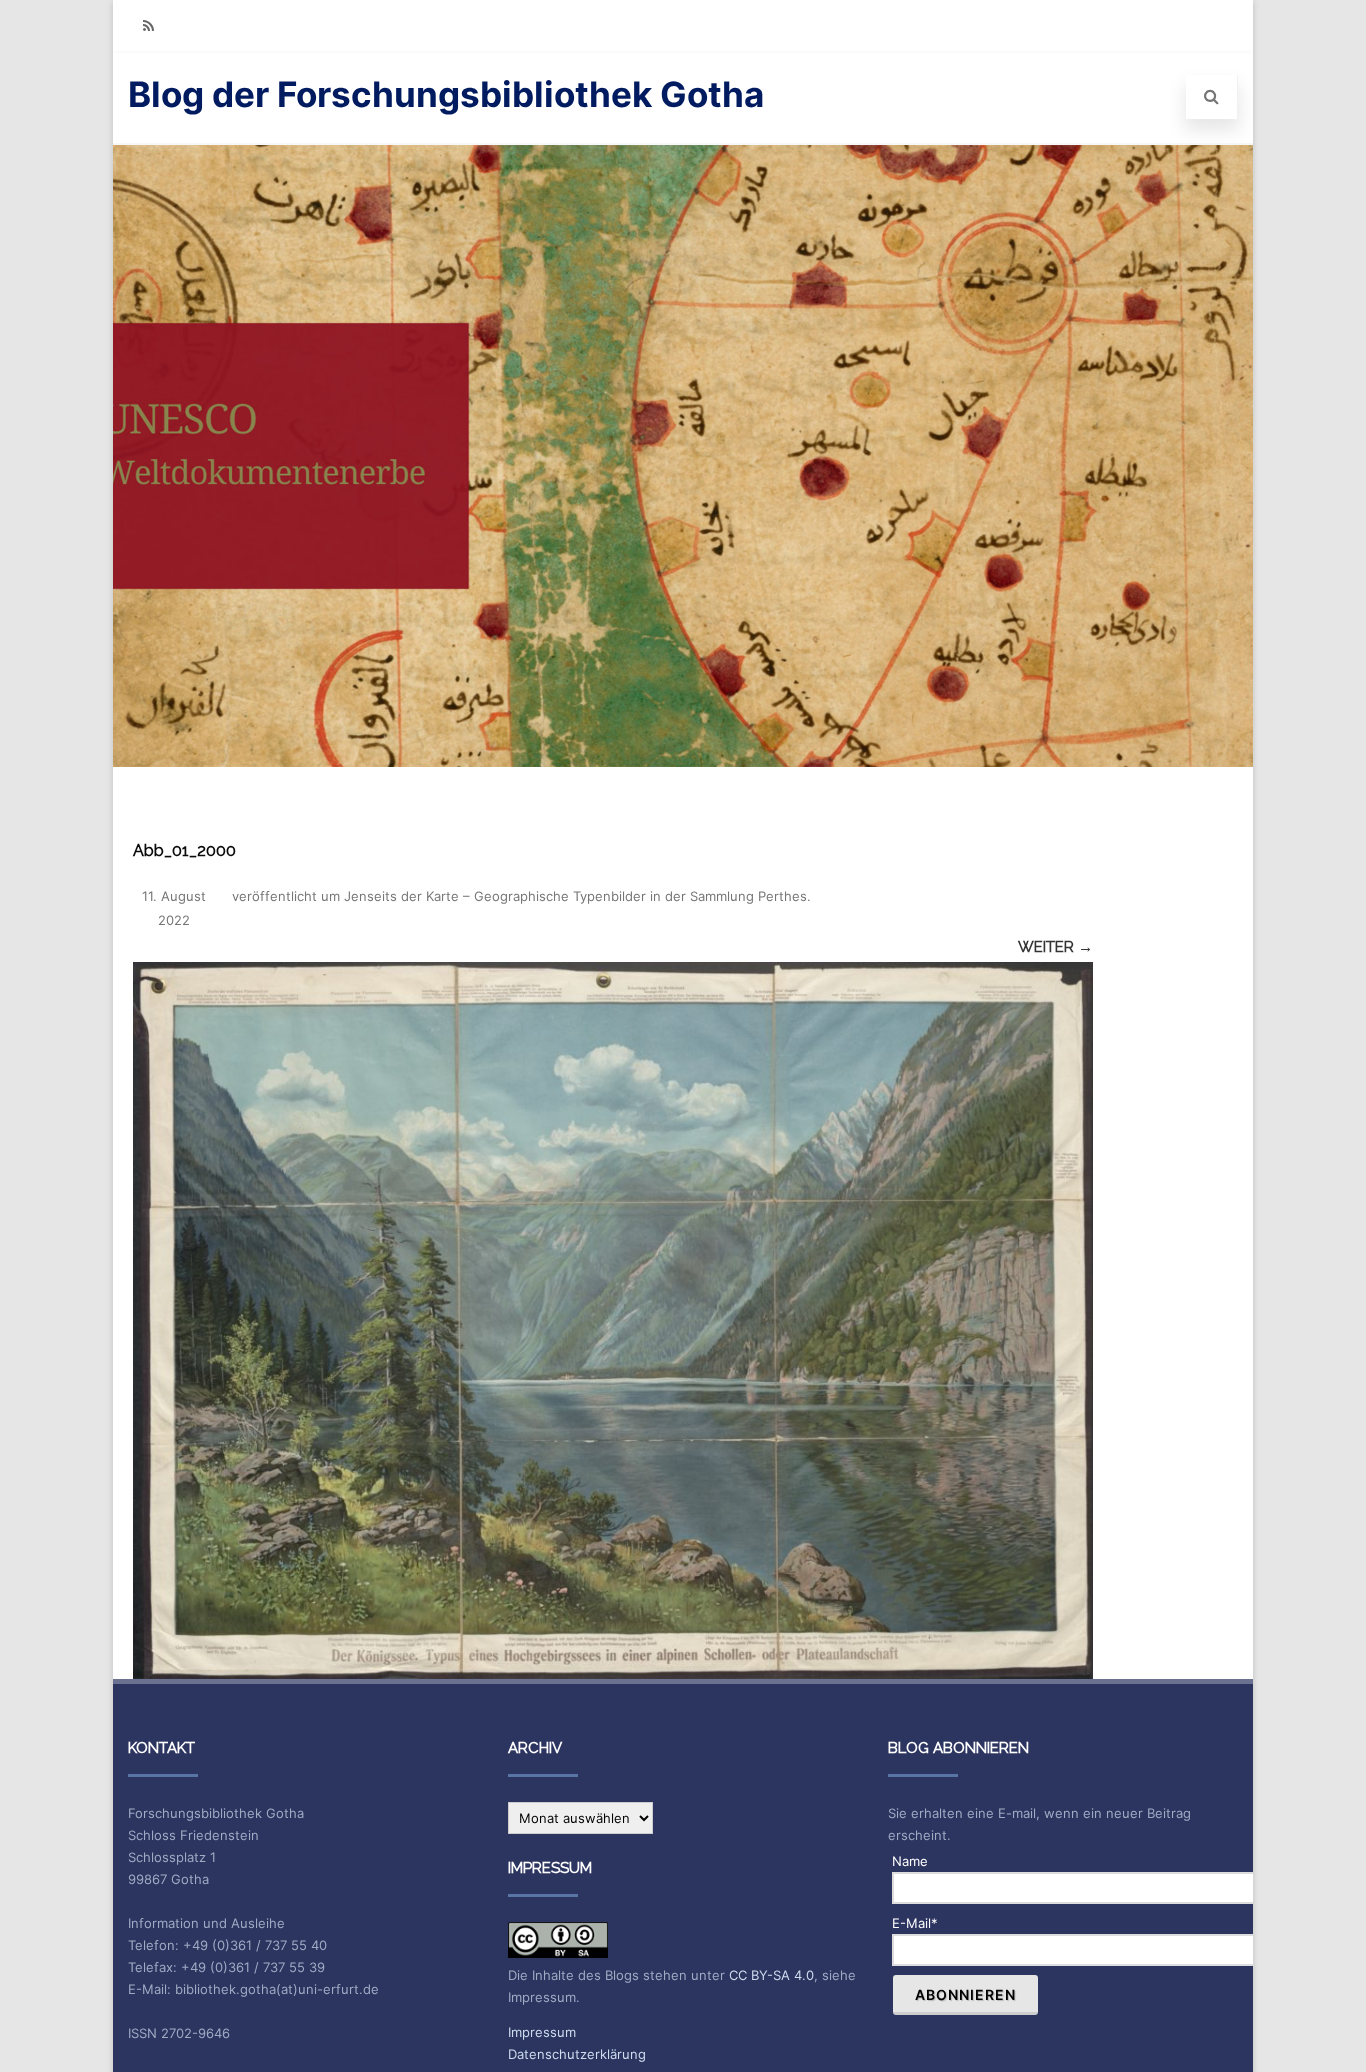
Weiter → (1055, 947)
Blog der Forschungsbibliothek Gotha (446, 94)
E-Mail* (915, 1923)
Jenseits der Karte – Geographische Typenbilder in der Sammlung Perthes (575, 896)
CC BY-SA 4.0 (771, 1975)
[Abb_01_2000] (613, 1320)
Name (910, 1861)
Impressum (542, 2032)
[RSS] (148, 25)
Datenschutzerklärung (577, 2054)
